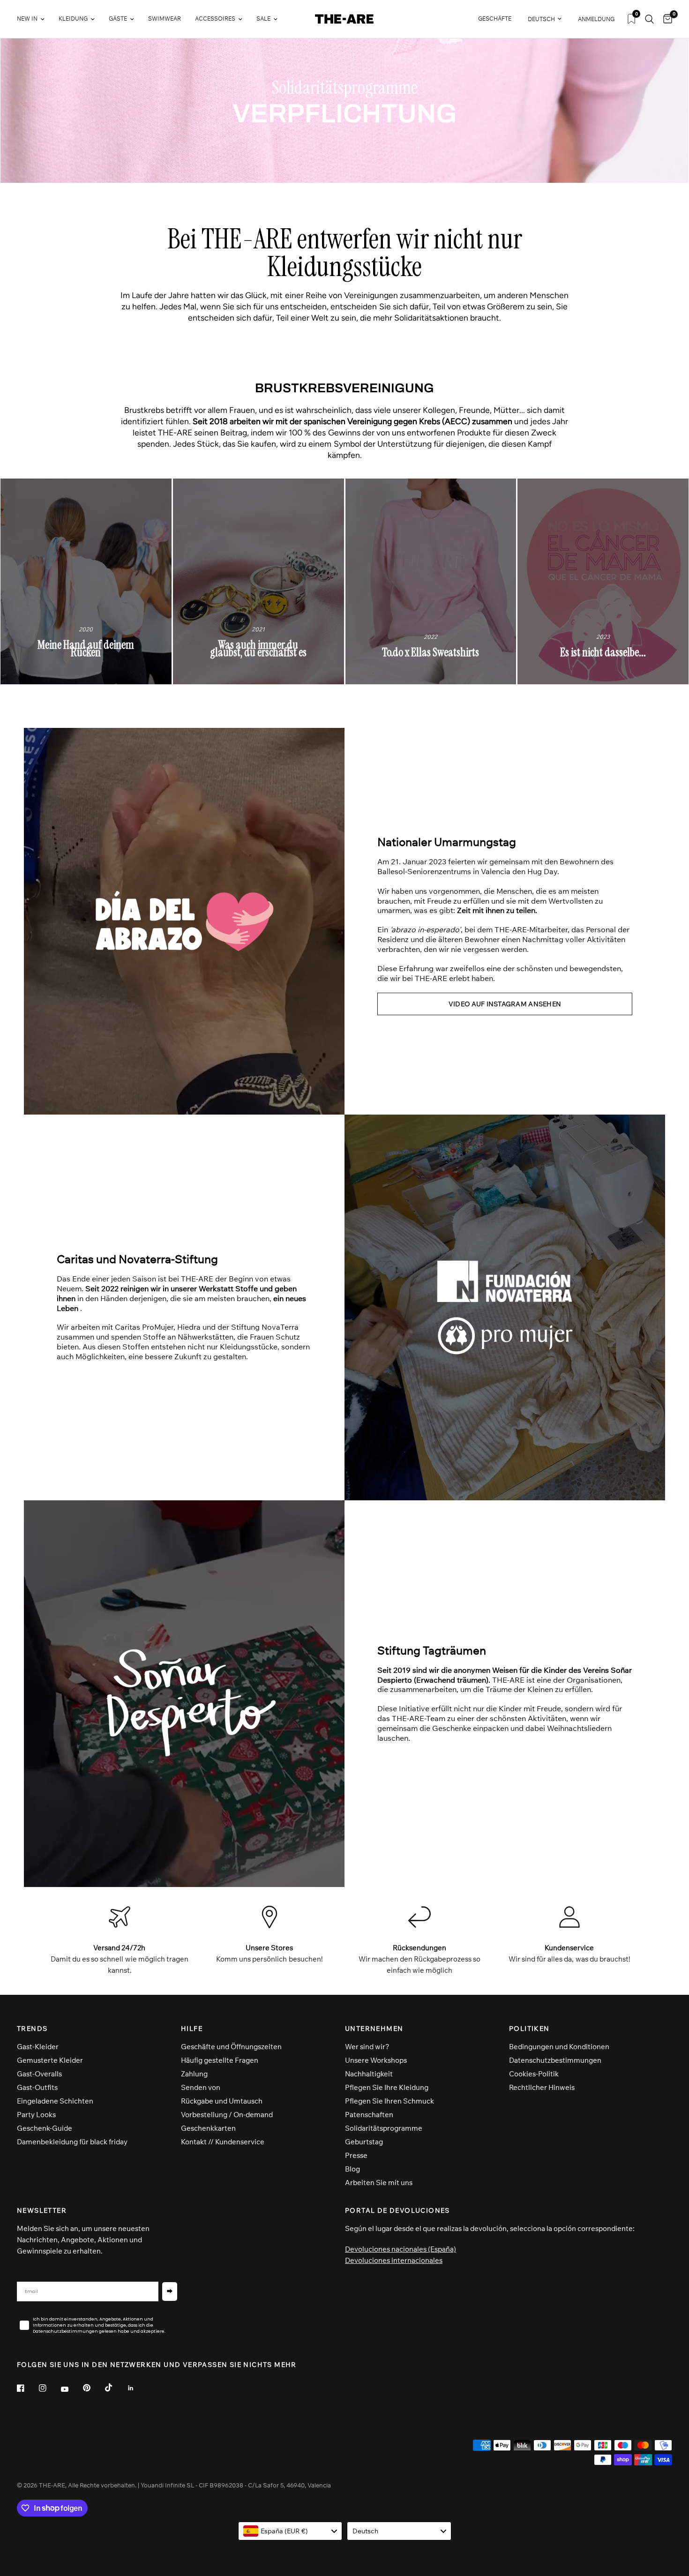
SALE (263, 19)
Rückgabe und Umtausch (222, 2101)
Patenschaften (369, 2115)
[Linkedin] (137, 2388)
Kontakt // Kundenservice (223, 2142)
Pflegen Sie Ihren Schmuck (389, 2101)
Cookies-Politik (534, 2074)
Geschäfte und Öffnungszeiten (231, 2047)
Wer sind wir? (367, 2047)
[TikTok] (115, 2388)
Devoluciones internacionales (394, 2260)
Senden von (201, 2087)
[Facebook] (27, 2388)
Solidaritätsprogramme (384, 2128)
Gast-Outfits (37, 2087)
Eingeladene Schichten (55, 2101)
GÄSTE (118, 19)
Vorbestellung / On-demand (227, 2115)
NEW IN (27, 19)
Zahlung (194, 2074)
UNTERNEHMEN (374, 2029)
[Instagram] (49, 2388)
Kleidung (73, 19)
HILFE (192, 2029)
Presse (356, 2155)
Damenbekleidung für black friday (72, 2142)
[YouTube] (71, 2389)
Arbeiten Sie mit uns (379, 2183)
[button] (505, 1004)
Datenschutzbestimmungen (555, 2060)
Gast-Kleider (38, 2047)
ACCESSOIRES (215, 19)
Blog (352, 2169)
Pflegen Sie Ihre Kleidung (387, 2087)
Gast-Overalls (39, 2074)
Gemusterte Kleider (50, 2060)
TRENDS (32, 2029)
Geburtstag (364, 2142)
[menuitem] (34, 19)
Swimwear (165, 19)
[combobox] (290, 2531)
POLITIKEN (529, 2029)
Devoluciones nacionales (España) (401, 2249)
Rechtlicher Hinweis (542, 2087)
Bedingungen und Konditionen (559, 2047)
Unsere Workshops (376, 2060)
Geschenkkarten (208, 2128)
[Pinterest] (93, 2388)
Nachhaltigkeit (369, 2074)
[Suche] (649, 19)
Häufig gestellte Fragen (220, 2060)
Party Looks (36, 2115)
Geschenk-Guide (45, 2128)
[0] (665, 19)
